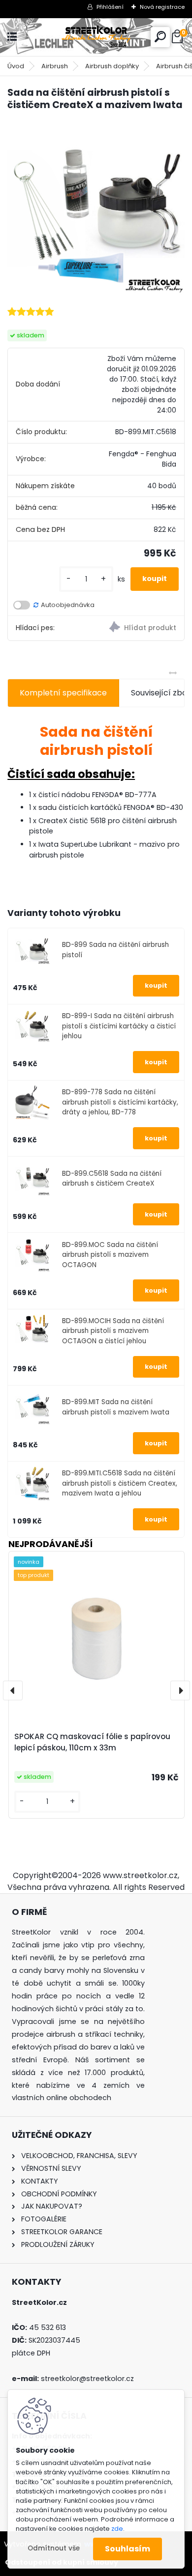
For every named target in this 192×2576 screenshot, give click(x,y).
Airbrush (55, 66)
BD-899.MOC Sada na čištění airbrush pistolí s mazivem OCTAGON (110, 1255)
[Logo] (96, 37)
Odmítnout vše (54, 2548)
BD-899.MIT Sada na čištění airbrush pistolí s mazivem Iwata (116, 1407)
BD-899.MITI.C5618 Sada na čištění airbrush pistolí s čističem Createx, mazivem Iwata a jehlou (120, 1483)
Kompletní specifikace (63, 693)
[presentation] (13, 1690)
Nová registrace (162, 7)
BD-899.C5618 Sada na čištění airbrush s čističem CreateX (112, 1178)
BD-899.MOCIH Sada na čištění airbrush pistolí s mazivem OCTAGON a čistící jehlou (113, 1331)
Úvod (16, 66)
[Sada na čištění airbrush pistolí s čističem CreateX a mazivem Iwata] (96, 208)
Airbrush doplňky (112, 66)
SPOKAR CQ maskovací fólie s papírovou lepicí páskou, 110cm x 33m (92, 1742)
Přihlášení (110, 7)
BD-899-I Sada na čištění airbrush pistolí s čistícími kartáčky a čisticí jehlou (119, 1026)
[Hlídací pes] (140, 628)
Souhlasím (128, 2549)
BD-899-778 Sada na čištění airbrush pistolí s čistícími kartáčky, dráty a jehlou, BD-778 (120, 1102)
